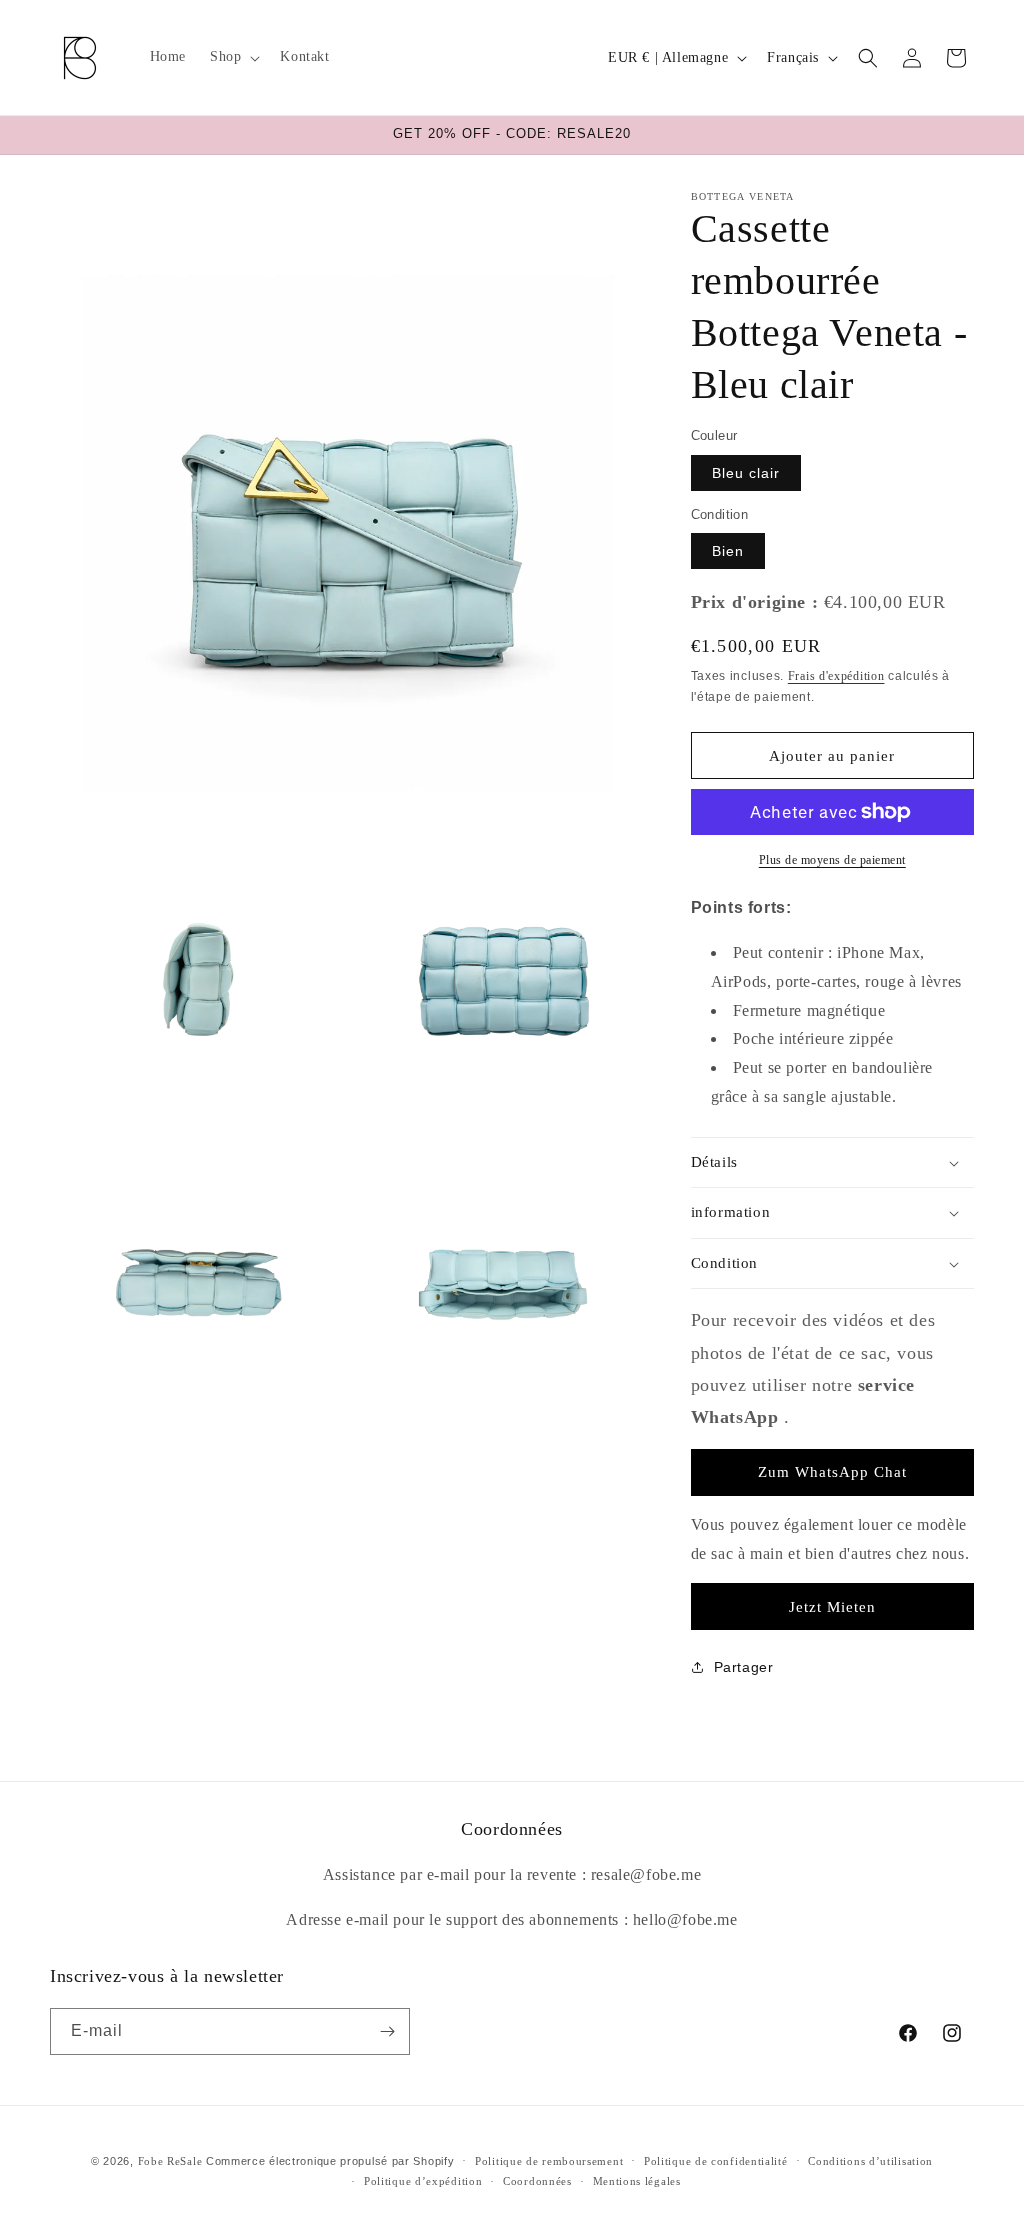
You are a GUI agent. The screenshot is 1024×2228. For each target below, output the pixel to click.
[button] (233, 57)
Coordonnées (537, 2181)
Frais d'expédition (836, 676)
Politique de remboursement (549, 2161)
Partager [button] (744, 1667)
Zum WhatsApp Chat (832, 1472)
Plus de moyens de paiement (832, 860)
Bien (728, 551)
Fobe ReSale (170, 2161)
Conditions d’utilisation (870, 2161)
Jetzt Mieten (832, 1607)
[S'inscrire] (387, 2031)
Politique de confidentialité (716, 2161)
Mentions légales (637, 2181)
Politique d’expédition (423, 2181)
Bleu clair (746, 473)
